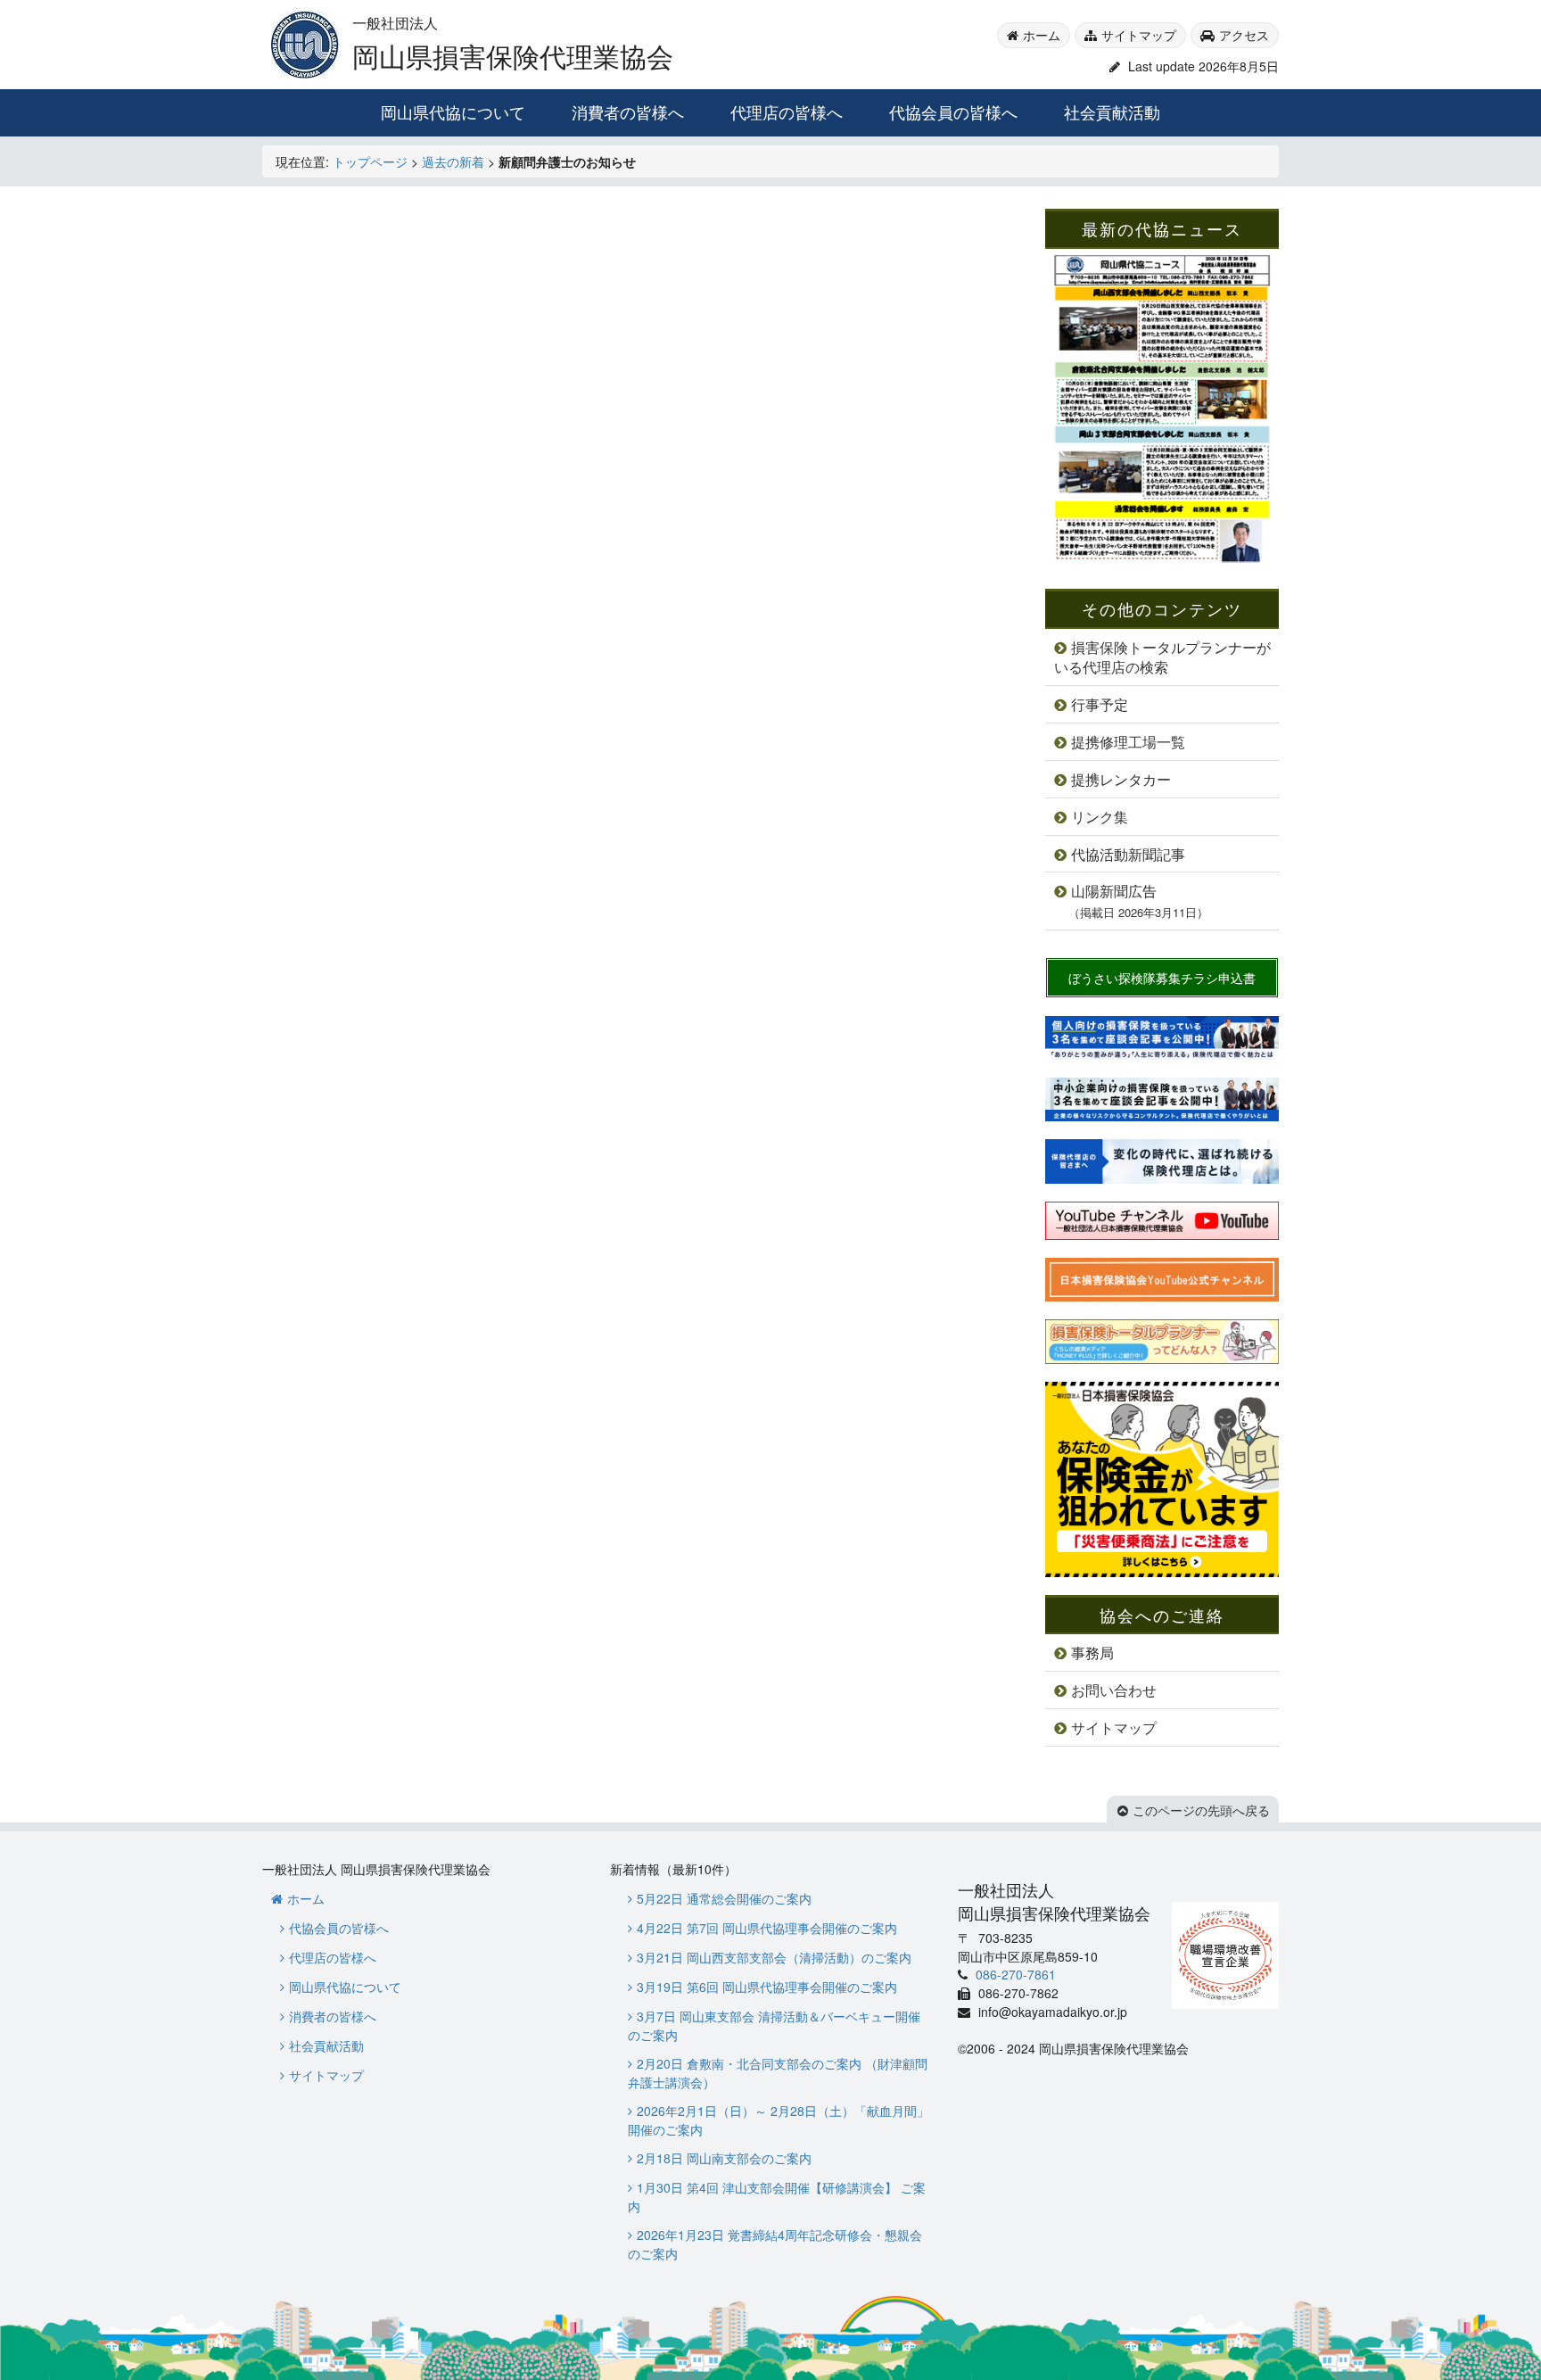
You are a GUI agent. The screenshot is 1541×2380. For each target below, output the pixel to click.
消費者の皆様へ (628, 112)
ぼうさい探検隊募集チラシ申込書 (1162, 978)
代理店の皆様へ (787, 112)
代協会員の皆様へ (953, 112)
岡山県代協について (453, 112)
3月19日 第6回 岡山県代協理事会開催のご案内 (767, 1987)
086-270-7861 (1014, 1974)
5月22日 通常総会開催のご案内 (724, 1898)
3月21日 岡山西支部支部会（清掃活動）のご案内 (774, 1957)
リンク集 (1100, 817)
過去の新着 (453, 161)
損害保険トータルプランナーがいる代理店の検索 (1162, 657)
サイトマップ (1139, 35)
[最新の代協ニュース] (1162, 562)
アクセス (1244, 35)
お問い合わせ (1114, 1690)
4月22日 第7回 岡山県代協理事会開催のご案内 (767, 1928)
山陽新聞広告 (1138, 901)
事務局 (1092, 1653)
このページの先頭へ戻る (1201, 1810)
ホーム (1042, 35)
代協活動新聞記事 (1128, 854)
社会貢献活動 (1112, 112)
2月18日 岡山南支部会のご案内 (724, 2158)
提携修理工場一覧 (1128, 742)
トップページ (370, 161)
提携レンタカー (1121, 779)
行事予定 (1100, 704)
